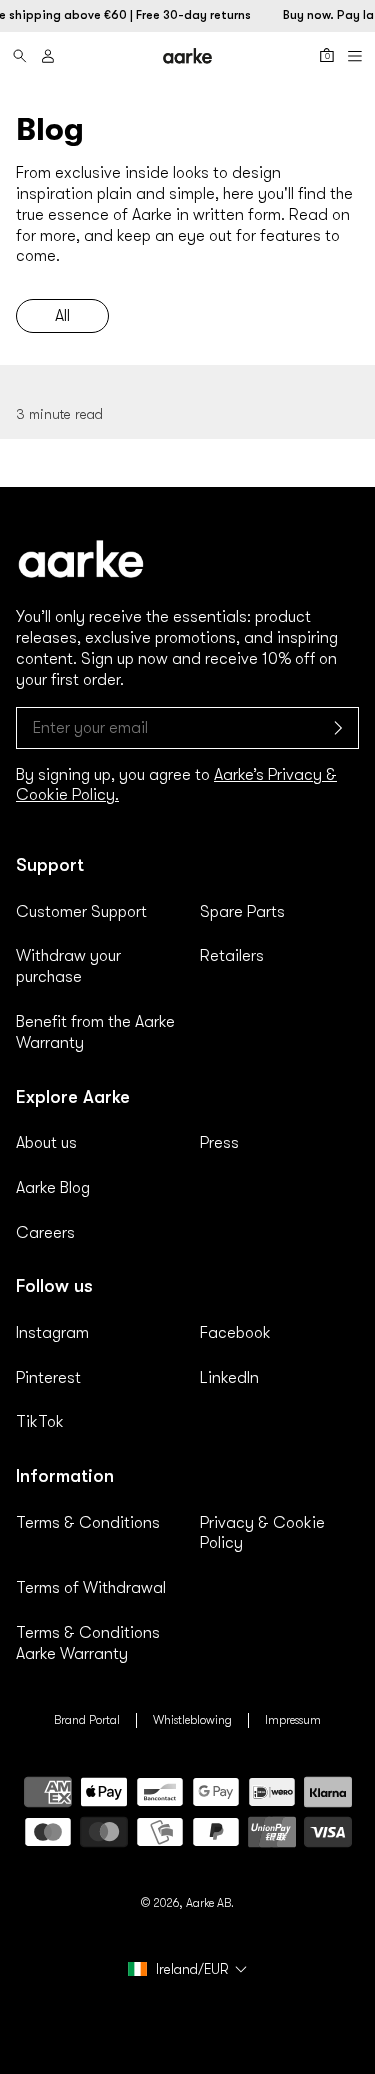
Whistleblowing (192, 1720)
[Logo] (188, 55)
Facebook (235, 1333)
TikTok (40, 1422)
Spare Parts (242, 912)
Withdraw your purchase (68, 966)
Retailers (232, 956)
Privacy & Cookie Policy (262, 1533)
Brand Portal (87, 1720)
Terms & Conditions (88, 1523)
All (62, 316)
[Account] (48, 56)
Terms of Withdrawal (91, 1588)
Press (219, 1143)
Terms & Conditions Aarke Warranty (88, 1643)
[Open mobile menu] (355, 56)
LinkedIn (229, 1378)
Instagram (52, 1333)
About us (46, 1143)
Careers (45, 1233)
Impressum (293, 1720)
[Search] (20, 56)
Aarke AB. (210, 1903)
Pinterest (48, 1378)
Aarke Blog (53, 1188)
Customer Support (81, 912)
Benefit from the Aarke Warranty (95, 1032)
